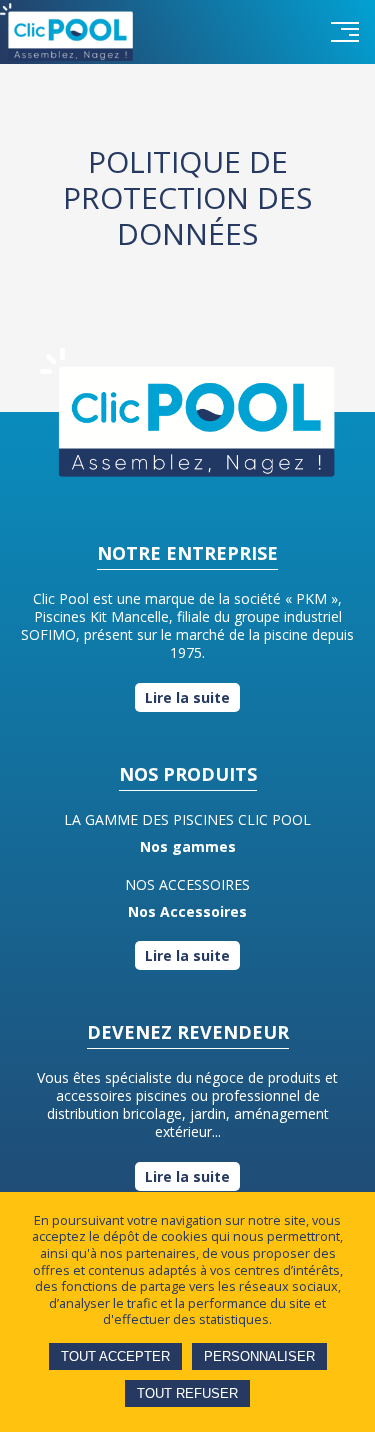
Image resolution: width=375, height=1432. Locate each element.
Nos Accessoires (187, 911)
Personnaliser (259, 1356)
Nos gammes (188, 846)
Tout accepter (115, 1356)
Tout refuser (187, 1393)
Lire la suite (187, 697)
